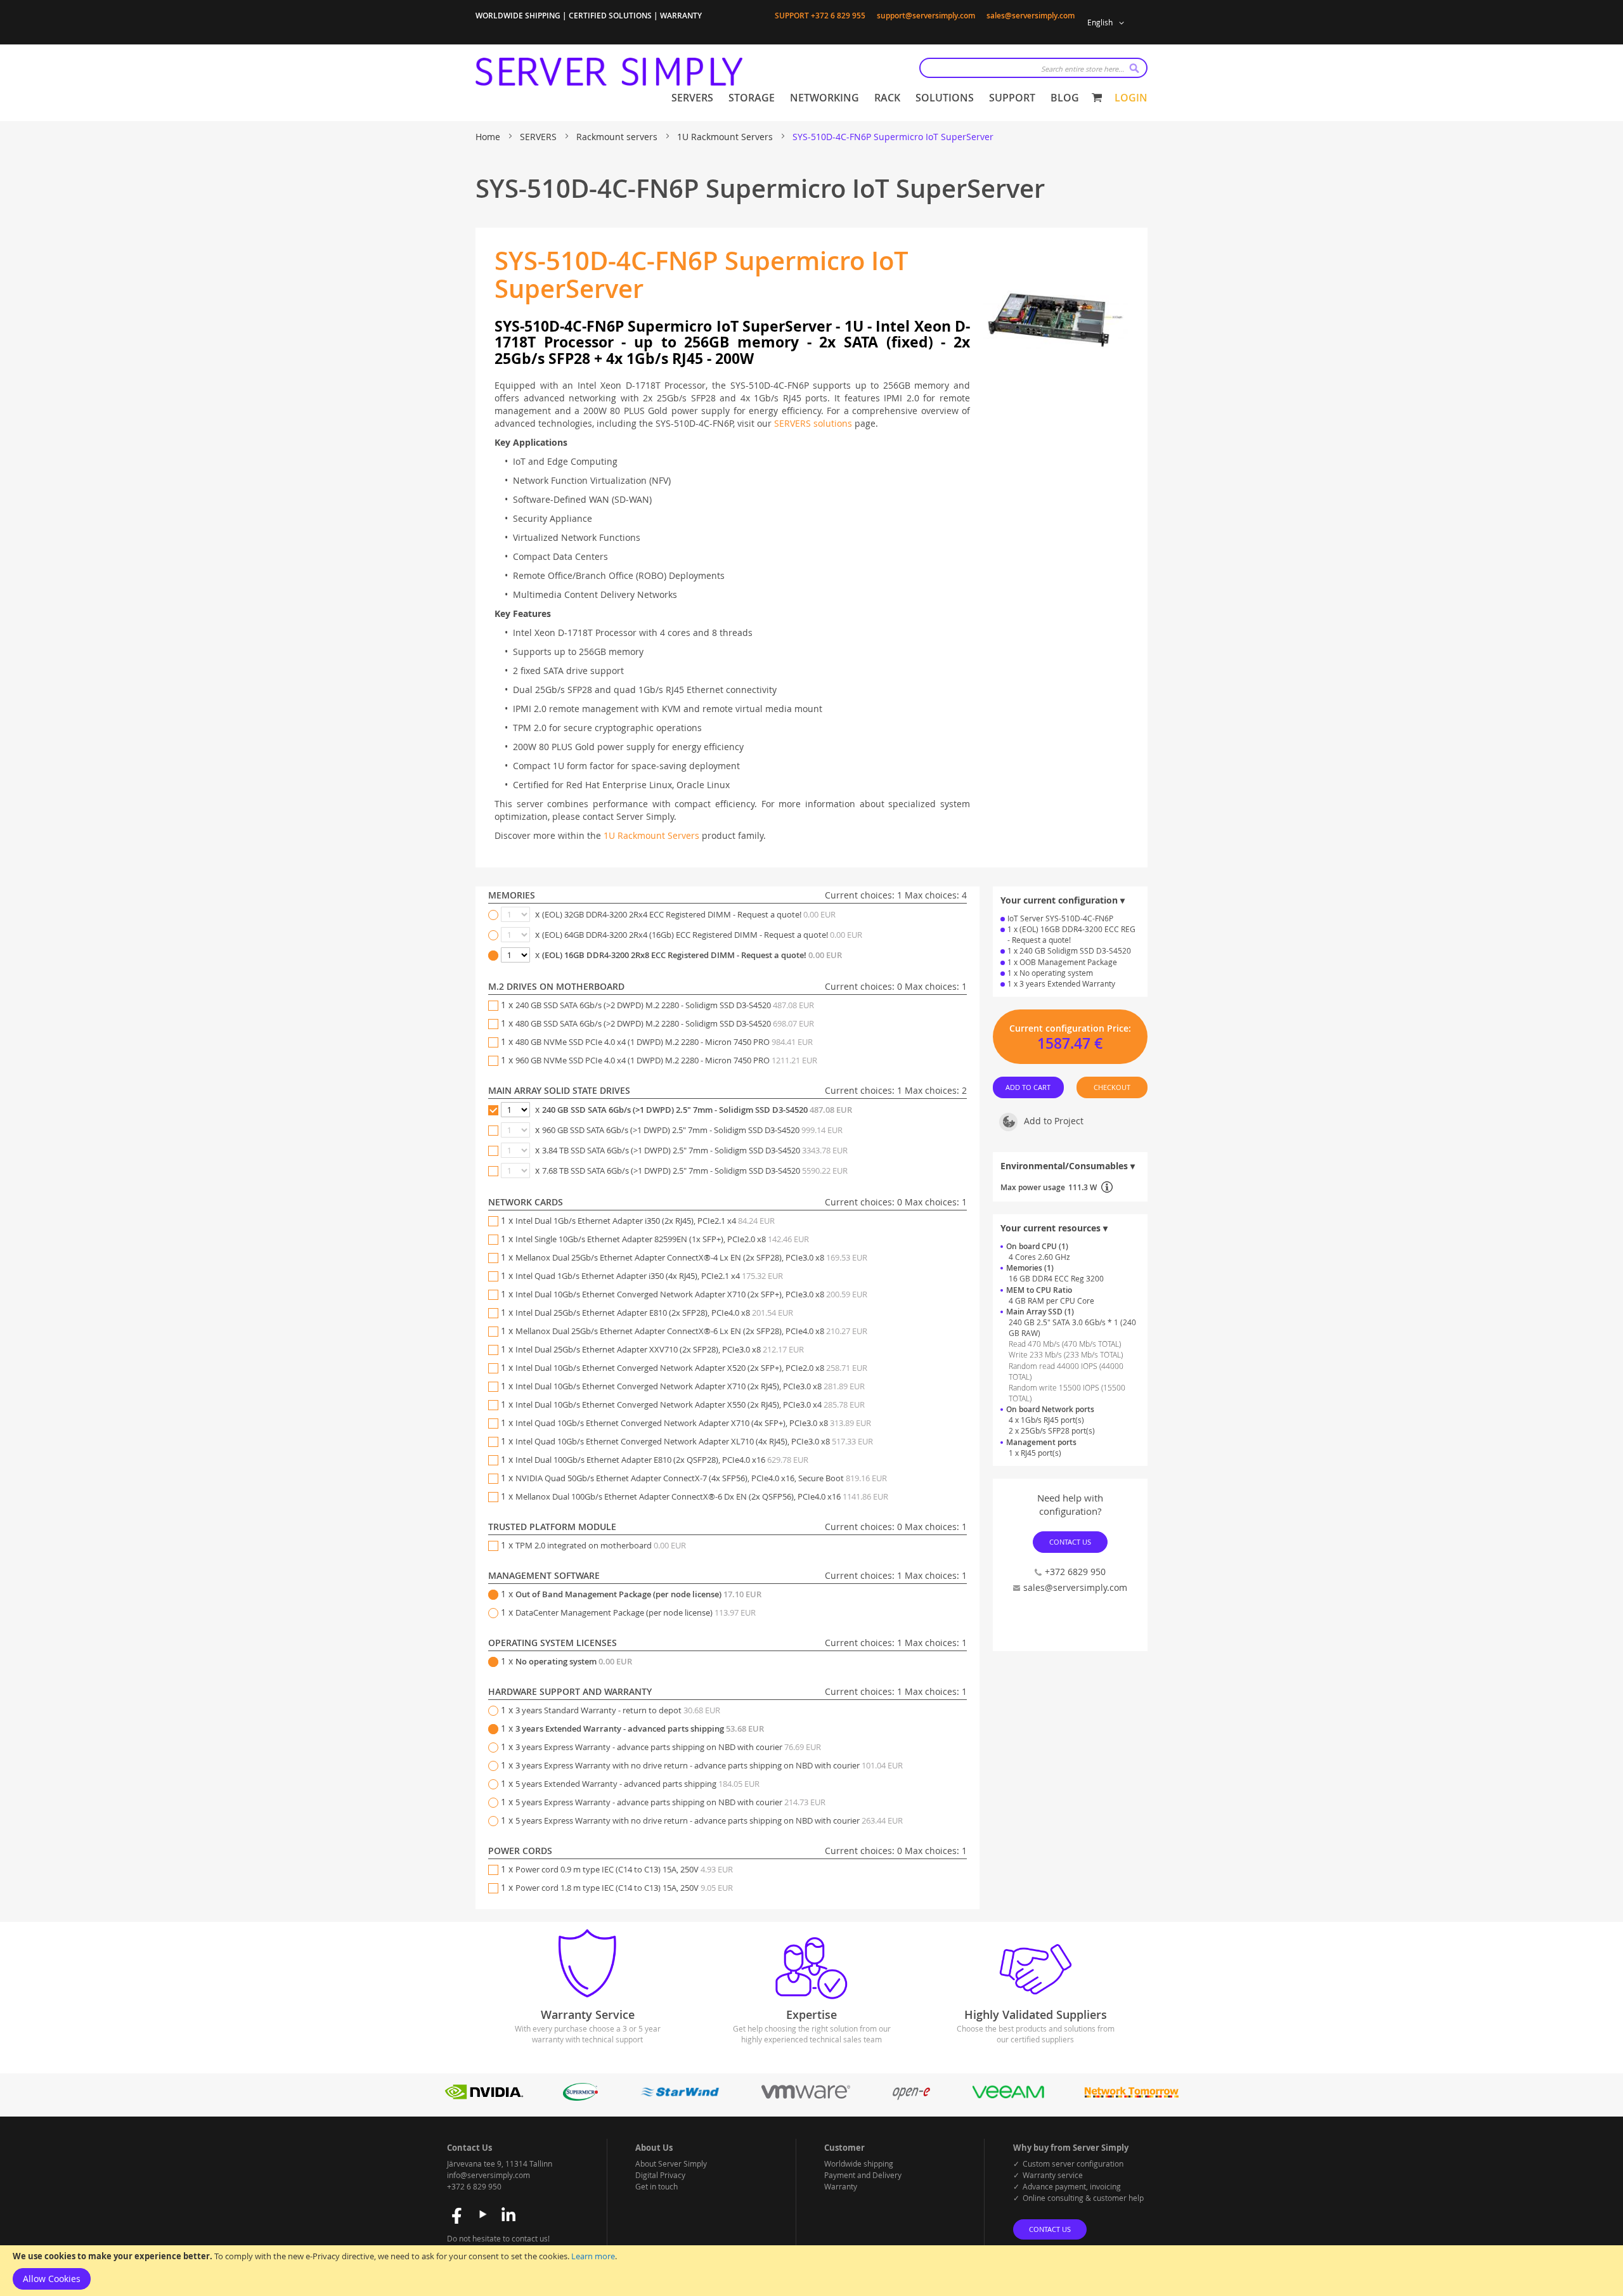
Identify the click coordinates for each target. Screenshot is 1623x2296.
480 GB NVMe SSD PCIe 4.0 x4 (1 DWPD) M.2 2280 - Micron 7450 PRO (664, 1042)
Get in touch (656, 2186)
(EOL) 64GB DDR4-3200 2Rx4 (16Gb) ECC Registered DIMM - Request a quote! (702, 935)
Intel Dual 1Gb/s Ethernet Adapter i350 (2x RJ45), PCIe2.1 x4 (645, 1221)
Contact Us (1070, 1542)
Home (489, 137)
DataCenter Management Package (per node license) (636, 1612)
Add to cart (1029, 1087)
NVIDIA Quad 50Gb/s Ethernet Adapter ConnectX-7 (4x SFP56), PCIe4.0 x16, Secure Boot (701, 1478)
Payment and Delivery (863, 2175)
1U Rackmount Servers (726, 137)
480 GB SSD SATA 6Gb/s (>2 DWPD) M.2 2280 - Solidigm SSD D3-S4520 (665, 1023)
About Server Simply (671, 2163)
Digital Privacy (660, 2175)
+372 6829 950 (1075, 1572)
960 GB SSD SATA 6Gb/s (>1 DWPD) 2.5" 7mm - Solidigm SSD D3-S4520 (692, 1130)
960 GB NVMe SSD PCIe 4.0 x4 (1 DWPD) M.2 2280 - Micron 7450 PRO (666, 1060)
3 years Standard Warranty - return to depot (618, 1710)
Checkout (1112, 1087)
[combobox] (1033, 68)
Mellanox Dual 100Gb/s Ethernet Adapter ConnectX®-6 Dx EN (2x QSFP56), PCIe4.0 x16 (702, 1496)
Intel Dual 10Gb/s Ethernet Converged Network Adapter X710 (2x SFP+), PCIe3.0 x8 (691, 1294)
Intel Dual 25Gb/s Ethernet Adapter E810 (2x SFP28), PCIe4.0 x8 (654, 1313)
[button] (1108, 23)
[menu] (875, 98)
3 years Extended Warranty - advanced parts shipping (640, 1728)
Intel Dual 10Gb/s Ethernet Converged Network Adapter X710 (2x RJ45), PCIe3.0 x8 (690, 1386)
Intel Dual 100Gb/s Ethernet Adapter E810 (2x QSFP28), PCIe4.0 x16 (662, 1460)
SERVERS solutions (813, 423)
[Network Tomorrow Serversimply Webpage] (1131, 2097)
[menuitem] (692, 98)
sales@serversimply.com (1031, 16)
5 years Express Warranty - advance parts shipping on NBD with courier (670, 1802)
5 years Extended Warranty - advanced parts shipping (637, 1784)
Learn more (593, 2256)
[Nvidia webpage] (484, 2097)
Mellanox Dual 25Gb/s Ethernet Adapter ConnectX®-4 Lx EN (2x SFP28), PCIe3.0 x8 (691, 1257)
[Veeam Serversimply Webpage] (1008, 2097)
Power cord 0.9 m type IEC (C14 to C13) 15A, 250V (624, 1869)
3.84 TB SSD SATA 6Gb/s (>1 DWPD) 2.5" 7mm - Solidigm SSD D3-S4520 (695, 1150)
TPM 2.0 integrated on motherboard (601, 1545)
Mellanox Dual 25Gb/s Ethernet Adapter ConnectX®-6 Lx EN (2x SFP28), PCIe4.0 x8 (691, 1331)
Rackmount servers (618, 137)
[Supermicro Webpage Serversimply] (580, 2097)
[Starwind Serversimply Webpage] (680, 2097)
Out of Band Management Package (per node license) (638, 1594)
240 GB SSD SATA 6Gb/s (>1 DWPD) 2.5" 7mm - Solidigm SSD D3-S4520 (697, 1110)
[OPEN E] (911, 2097)
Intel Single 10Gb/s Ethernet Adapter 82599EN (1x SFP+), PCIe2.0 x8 (662, 1239)
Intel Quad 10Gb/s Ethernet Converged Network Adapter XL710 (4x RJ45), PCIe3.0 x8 (694, 1441)
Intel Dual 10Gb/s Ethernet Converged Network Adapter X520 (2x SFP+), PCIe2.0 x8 (691, 1368)
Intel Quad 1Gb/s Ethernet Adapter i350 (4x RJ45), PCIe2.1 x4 (649, 1276)
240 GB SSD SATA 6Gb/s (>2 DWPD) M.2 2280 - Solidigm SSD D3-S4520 (665, 1005)
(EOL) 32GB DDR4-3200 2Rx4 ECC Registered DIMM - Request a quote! (689, 914)
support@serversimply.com (926, 16)
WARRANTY (681, 16)
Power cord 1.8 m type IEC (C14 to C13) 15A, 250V (624, 1888)
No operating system (574, 1661)
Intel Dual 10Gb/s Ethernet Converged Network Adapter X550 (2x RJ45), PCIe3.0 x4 (690, 1404)
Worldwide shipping (859, 2163)
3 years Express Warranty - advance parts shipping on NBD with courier (668, 1747)
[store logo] (609, 72)
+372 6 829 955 (838, 16)
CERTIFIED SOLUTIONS (610, 16)
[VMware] (806, 2097)
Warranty (841, 2186)
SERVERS (540, 137)
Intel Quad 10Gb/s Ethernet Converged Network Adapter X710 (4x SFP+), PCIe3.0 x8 (693, 1423)
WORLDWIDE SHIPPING (518, 16)
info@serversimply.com (488, 2175)
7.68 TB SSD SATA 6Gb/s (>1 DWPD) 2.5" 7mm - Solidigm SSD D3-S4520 (695, 1171)
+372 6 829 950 (474, 2186)
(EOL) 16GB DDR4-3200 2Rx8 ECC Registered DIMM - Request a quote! (692, 955)
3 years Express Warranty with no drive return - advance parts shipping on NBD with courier (709, 1765)
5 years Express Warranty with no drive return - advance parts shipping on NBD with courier (709, 1820)
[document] (811, 2271)
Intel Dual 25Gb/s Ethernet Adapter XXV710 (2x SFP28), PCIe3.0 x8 (660, 1349)
